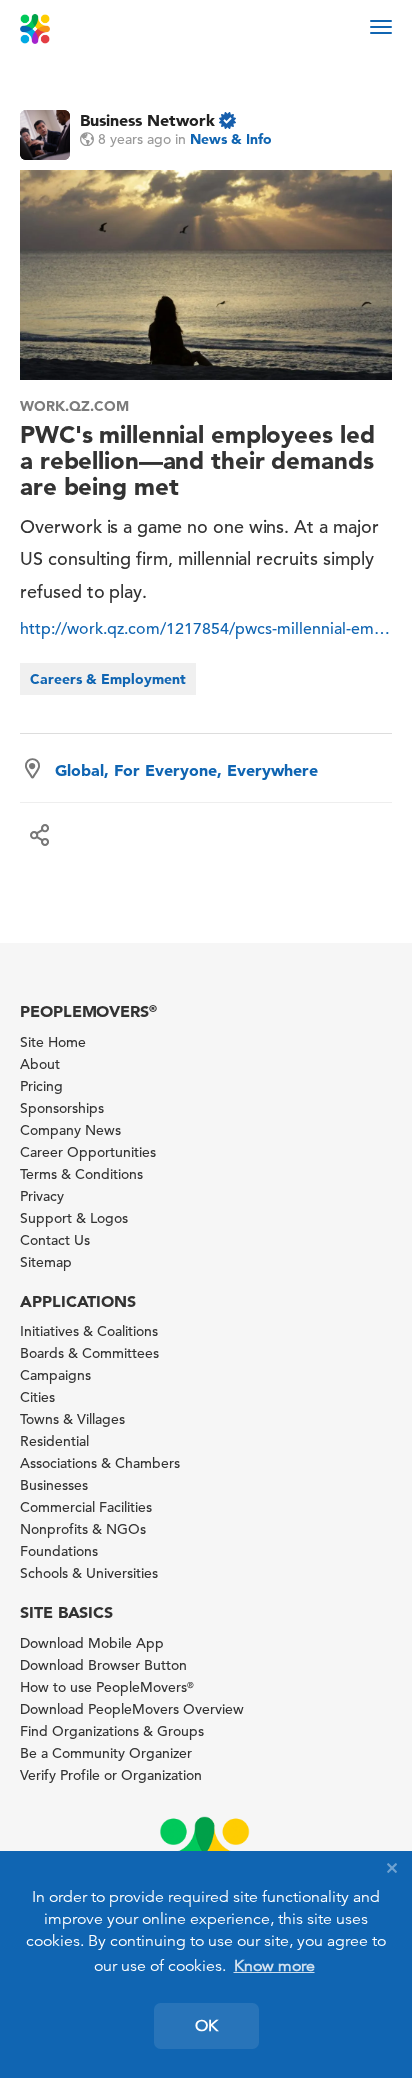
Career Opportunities (88, 1152)
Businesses (54, 1485)
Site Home (53, 1042)
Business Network (147, 120)
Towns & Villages (72, 1419)
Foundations (59, 1551)
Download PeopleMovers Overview (132, 1709)
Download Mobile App (92, 1643)
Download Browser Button (103, 1665)
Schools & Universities (89, 1573)
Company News (70, 1130)
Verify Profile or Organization (111, 1775)
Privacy (42, 1196)
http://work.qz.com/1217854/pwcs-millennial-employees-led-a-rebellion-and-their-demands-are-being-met (206, 629)
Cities (37, 1397)
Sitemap (46, 1262)
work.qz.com (74, 406)
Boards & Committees (89, 1353)
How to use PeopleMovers (107, 1687)
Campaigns (55, 1375)
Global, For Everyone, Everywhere (186, 770)
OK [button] (206, 2026)
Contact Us (55, 1240)
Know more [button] (274, 1966)
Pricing (41, 1086)
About (40, 1064)
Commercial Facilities (86, 1507)
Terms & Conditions (81, 1174)
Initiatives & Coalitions (89, 1331)
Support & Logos (74, 1218)
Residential (54, 1441)
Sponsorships (62, 1108)
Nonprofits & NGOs (83, 1529)
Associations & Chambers (100, 1463)
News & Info (231, 139)
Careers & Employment (108, 679)
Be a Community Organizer (106, 1753)
